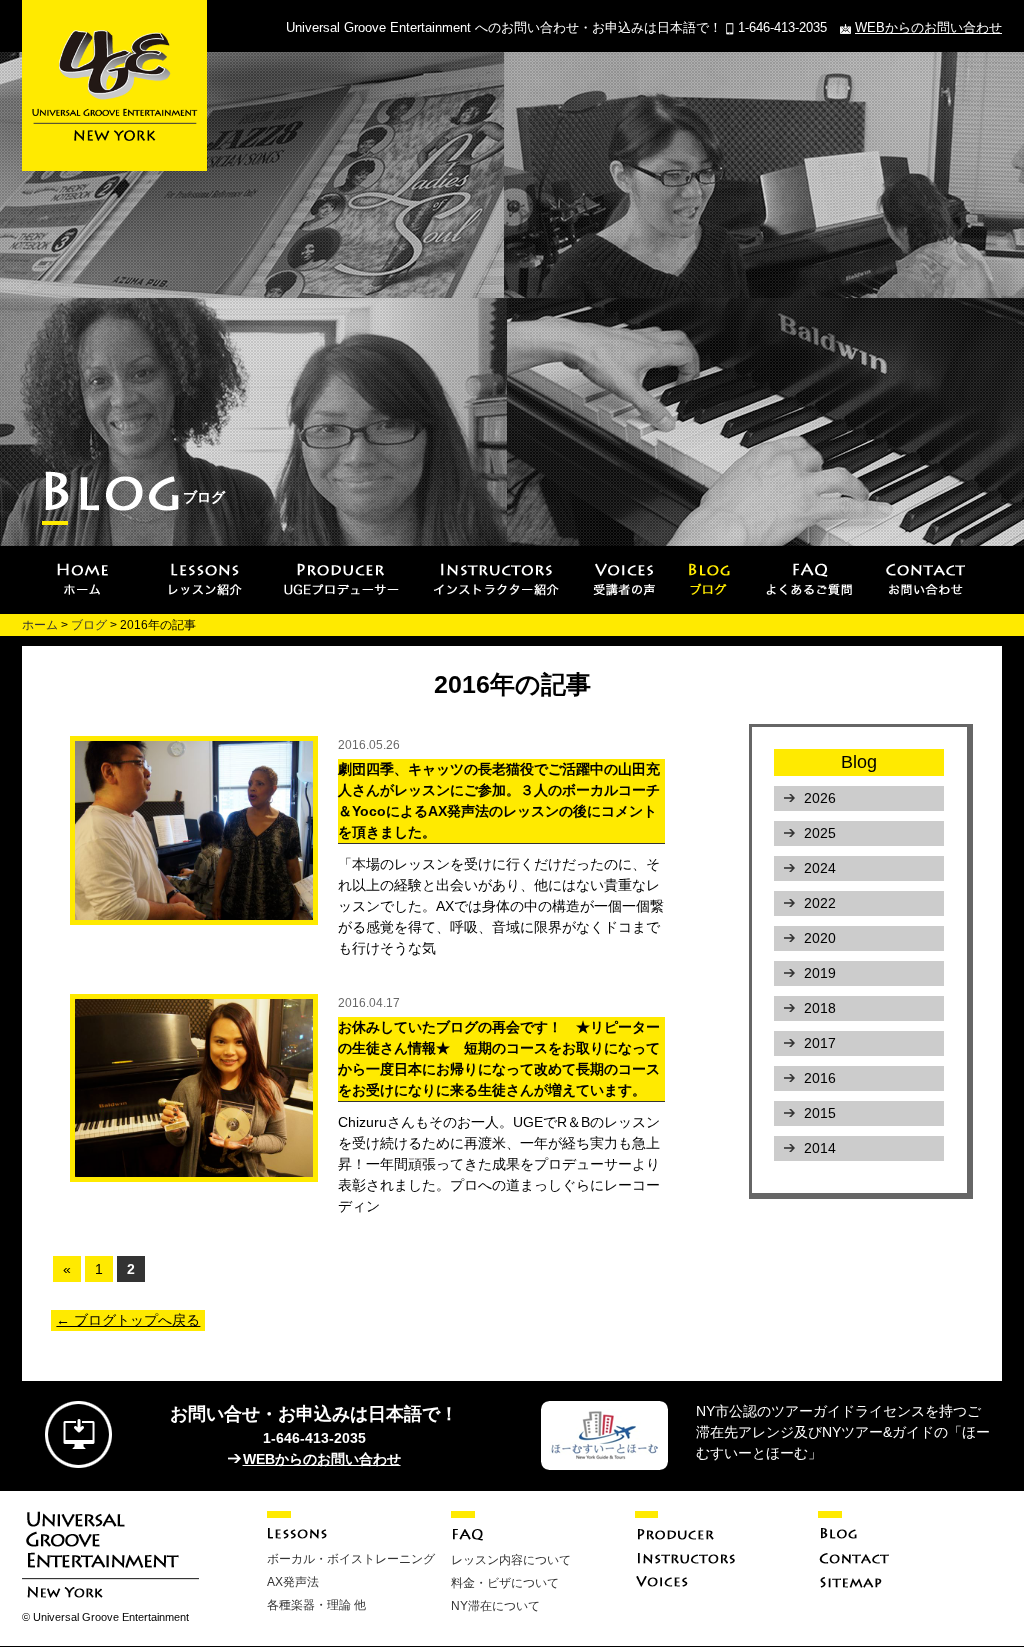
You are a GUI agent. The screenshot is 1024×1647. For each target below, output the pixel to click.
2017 (820, 1043)
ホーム (40, 625)
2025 (820, 833)
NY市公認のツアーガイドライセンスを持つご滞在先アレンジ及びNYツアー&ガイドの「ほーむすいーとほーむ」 (843, 1432)
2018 (820, 1008)
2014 (820, 1148)
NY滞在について (495, 1606)
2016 (820, 1078)
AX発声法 (293, 1582)
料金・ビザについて (505, 1583)
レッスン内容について (511, 1560)
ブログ (89, 625)
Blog (859, 762)
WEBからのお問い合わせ (928, 27)
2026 (820, 798)
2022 (820, 903)
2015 (820, 1113)
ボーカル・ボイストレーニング (351, 1559)
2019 (820, 973)
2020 (820, 938)
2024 (820, 868)
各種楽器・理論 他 (316, 1605)
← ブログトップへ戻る (128, 1320)
